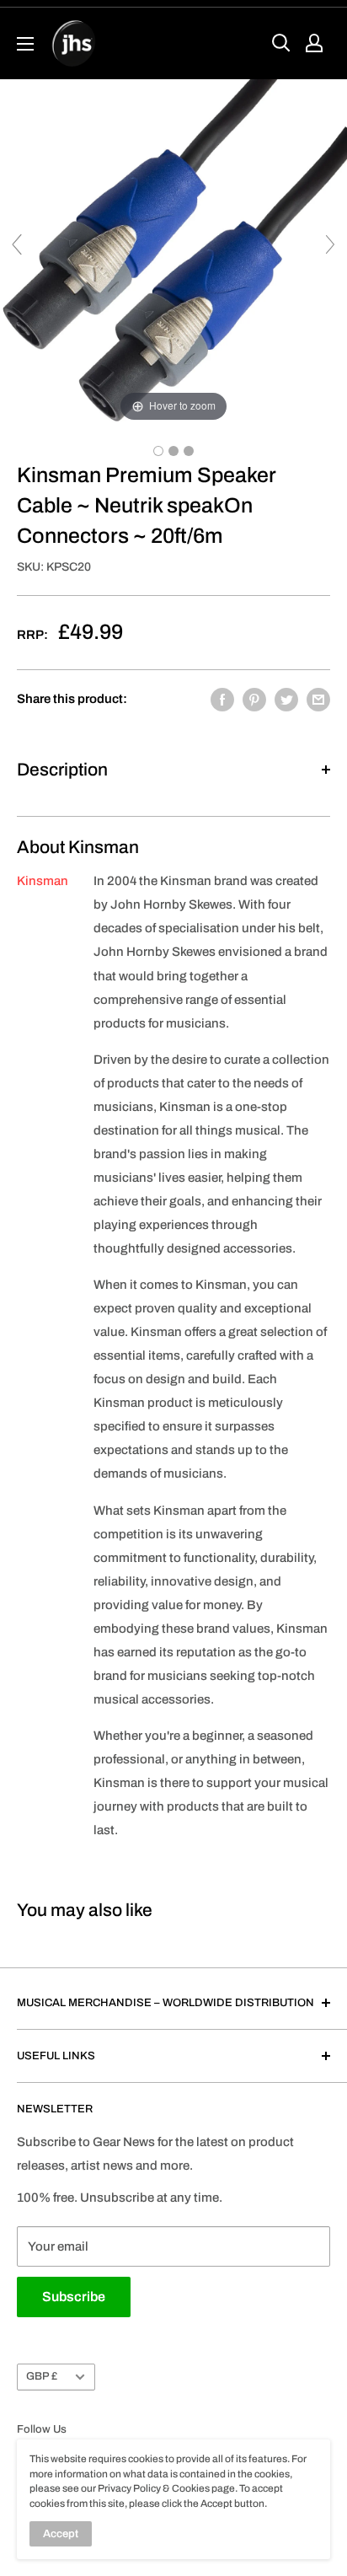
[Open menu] (25, 44)
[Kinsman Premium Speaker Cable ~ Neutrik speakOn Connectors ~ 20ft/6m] (158, 451)
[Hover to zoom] (173, 252)
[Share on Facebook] (222, 699)
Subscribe (74, 2297)
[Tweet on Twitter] (286, 699)
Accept (61, 2534)
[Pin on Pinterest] (254, 699)
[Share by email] (318, 699)
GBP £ (42, 2376)
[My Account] (314, 43)
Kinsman (43, 881)
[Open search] (281, 43)
